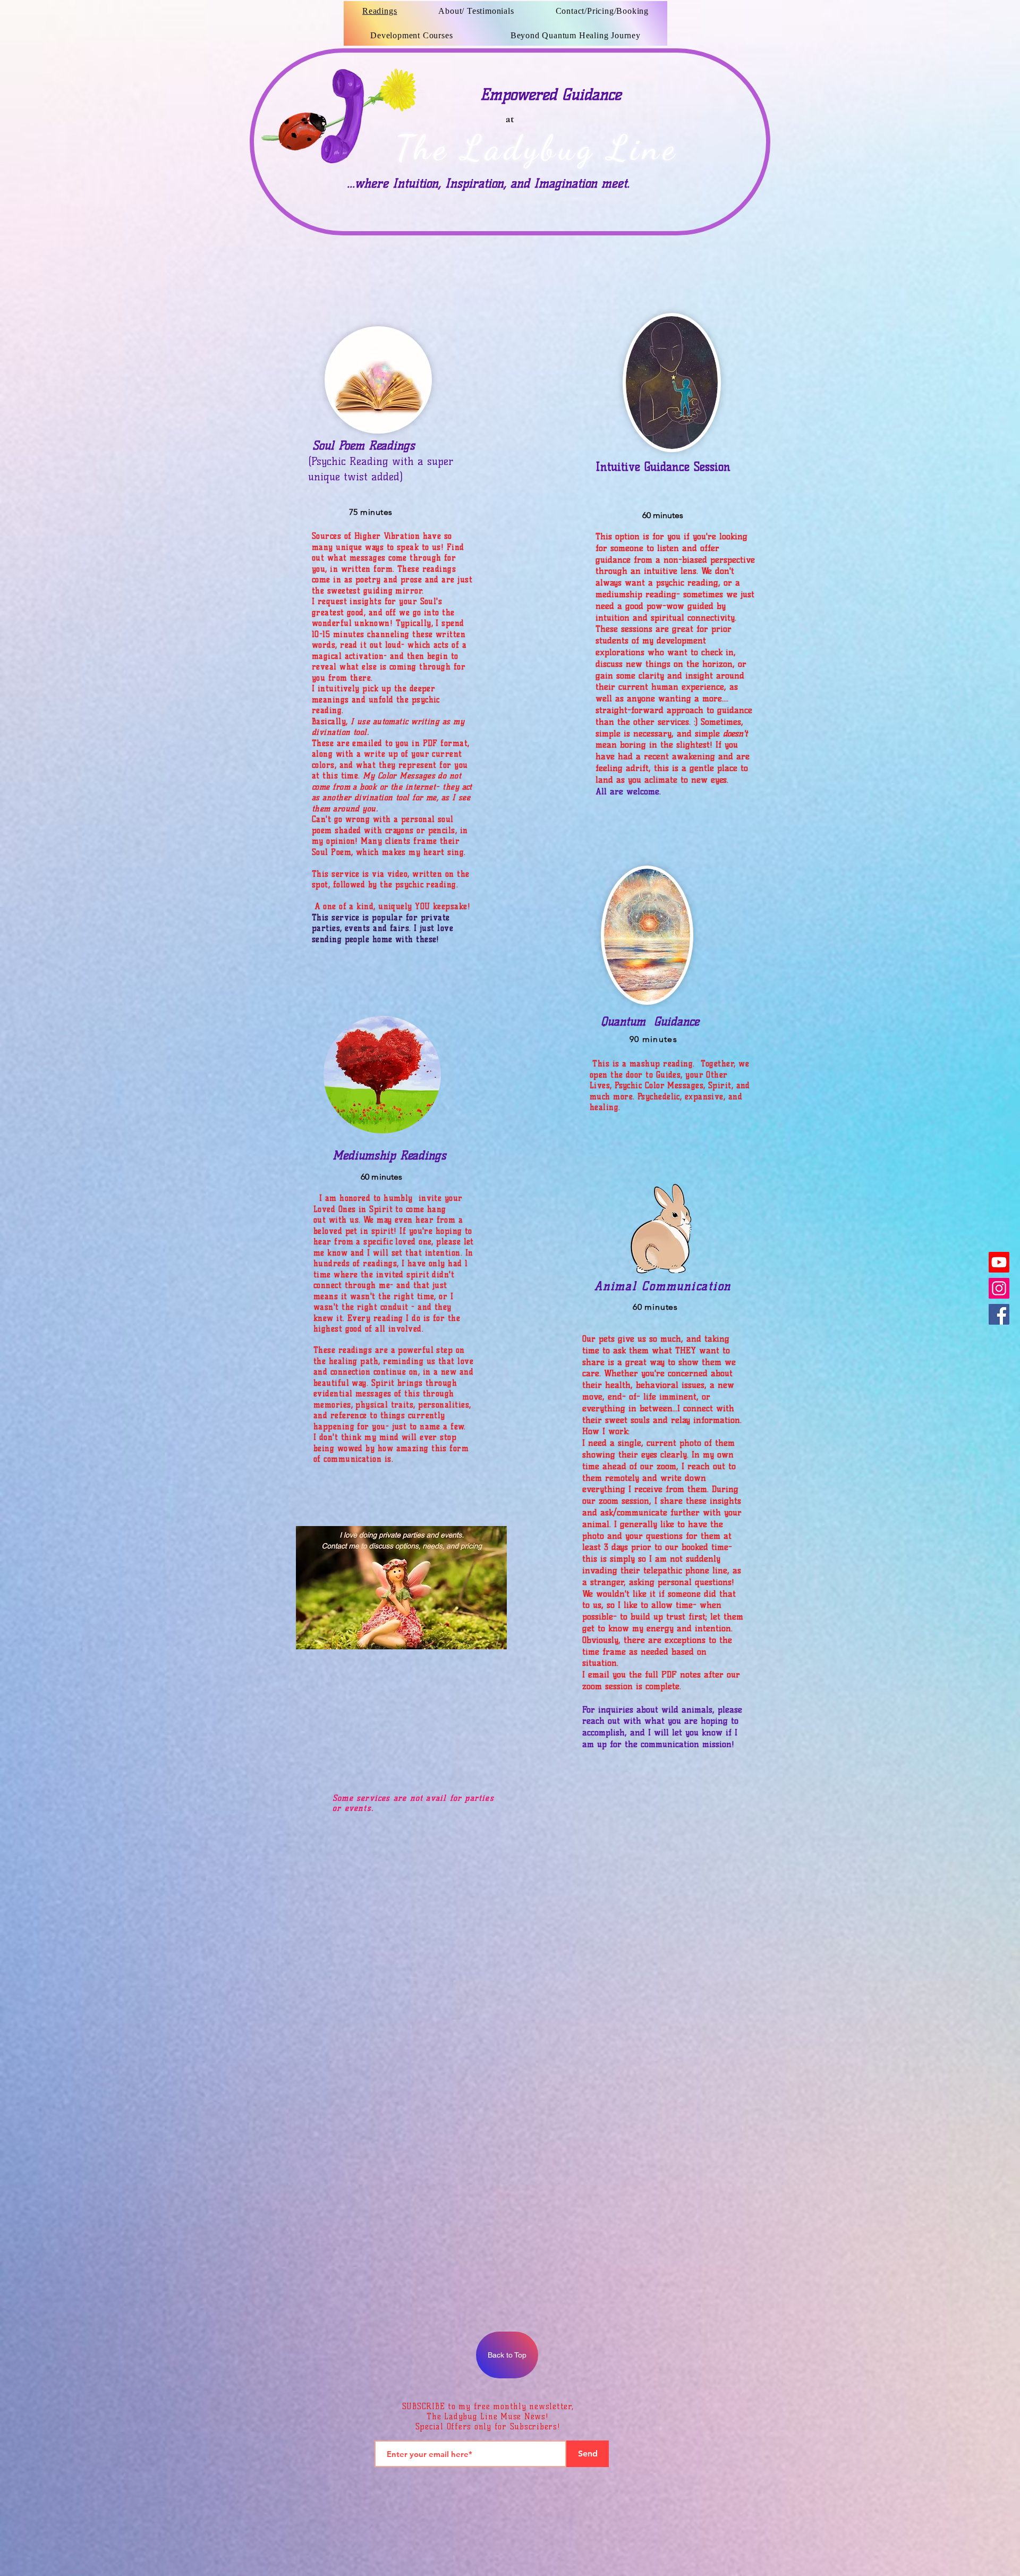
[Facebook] (999, 1314)
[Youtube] (999, 1262)
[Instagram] (999, 1288)
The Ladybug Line (537, 147)
